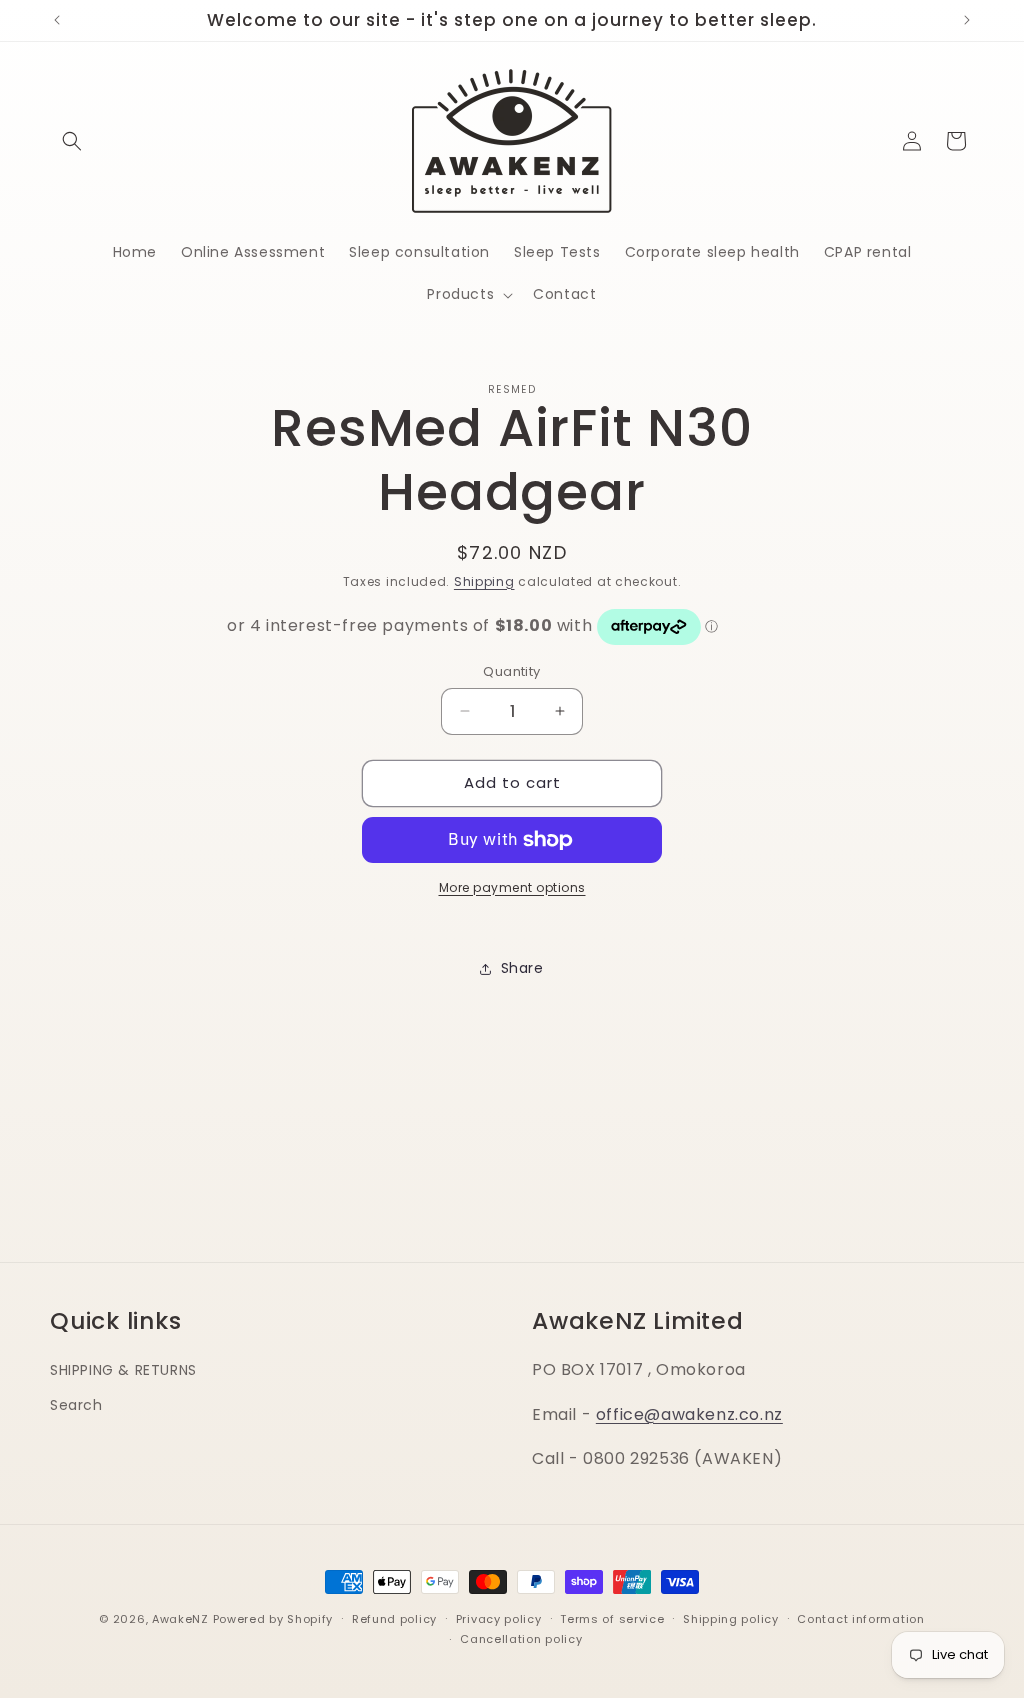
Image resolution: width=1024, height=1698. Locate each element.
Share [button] (522, 968)
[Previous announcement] (57, 20)
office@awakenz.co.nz (689, 1414)
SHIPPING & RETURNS (123, 1370)
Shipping (484, 581)
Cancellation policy (521, 1639)
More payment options (512, 887)
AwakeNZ (180, 1619)
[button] (72, 141)
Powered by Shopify (273, 1619)
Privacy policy (499, 1619)
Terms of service (612, 1619)
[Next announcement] (967, 20)
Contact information (860, 1619)
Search (76, 1405)
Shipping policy (731, 1619)
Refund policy (394, 1619)
